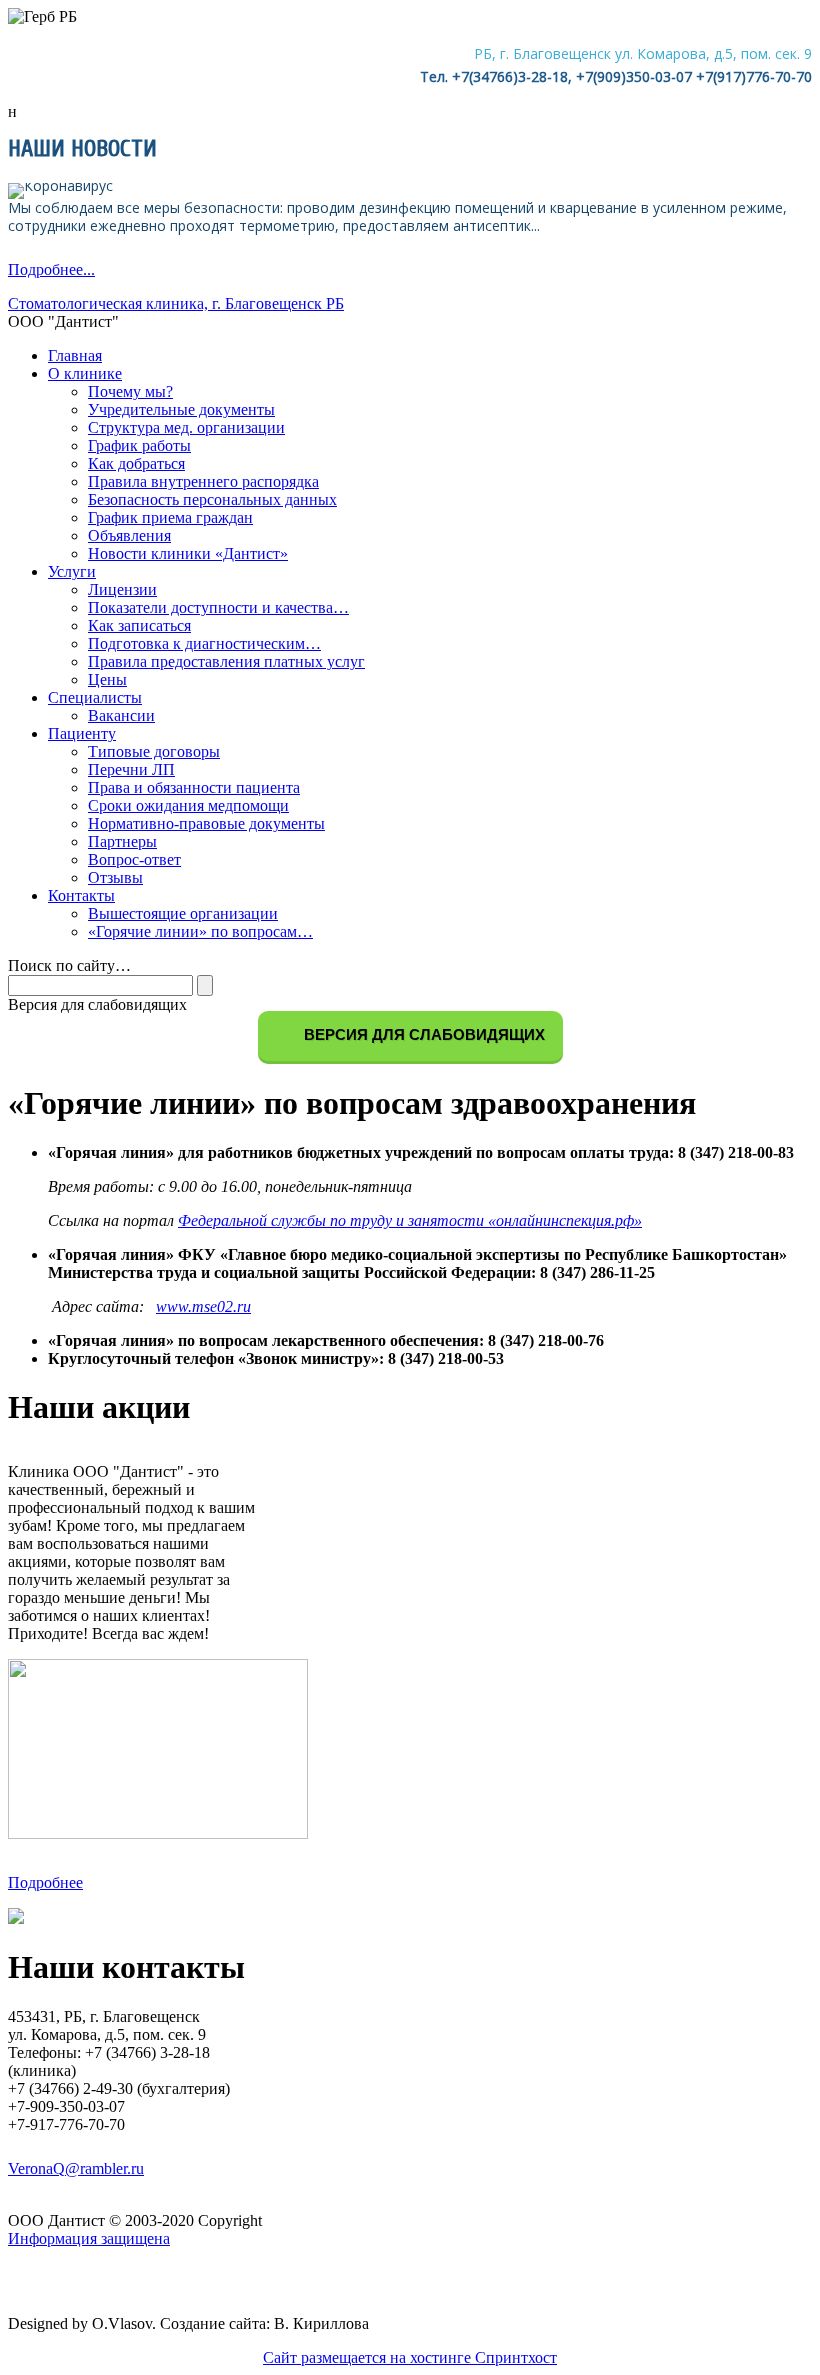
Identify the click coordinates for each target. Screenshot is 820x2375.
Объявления (129, 535)
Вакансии (121, 715)
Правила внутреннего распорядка (203, 481)
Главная (75, 355)
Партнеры (122, 841)
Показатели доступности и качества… (218, 607)
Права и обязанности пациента (194, 787)
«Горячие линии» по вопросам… (200, 931)
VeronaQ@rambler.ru (76, 2168)
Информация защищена (89, 2238)
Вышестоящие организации (183, 913)
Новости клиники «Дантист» (188, 553)
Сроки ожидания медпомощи (188, 805)
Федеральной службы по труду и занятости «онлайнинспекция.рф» (410, 1220)
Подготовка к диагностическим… (204, 643)
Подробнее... (51, 269)
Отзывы (115, 877)
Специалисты (95, 697)
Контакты (81, 895)
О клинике (85, 373)
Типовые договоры (154, 751)
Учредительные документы (181, 409)
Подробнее (45, 1882)
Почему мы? (130, 391)
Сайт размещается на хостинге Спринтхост (410, 2357)
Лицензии (122, 589)
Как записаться (139, 625)
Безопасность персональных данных (212, 499)
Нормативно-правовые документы (206, 823)
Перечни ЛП (131, 769)
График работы (139, 445)
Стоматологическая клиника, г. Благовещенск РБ (176, 303)
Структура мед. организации (186, 427)
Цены (107, 679)
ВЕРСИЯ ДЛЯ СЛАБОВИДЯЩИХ (422, 1034)
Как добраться (136, 463)
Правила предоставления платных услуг (226, 661)
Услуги (72, 571)
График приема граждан (170, 517)
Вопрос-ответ (134, 859)
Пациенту (82, 733)
